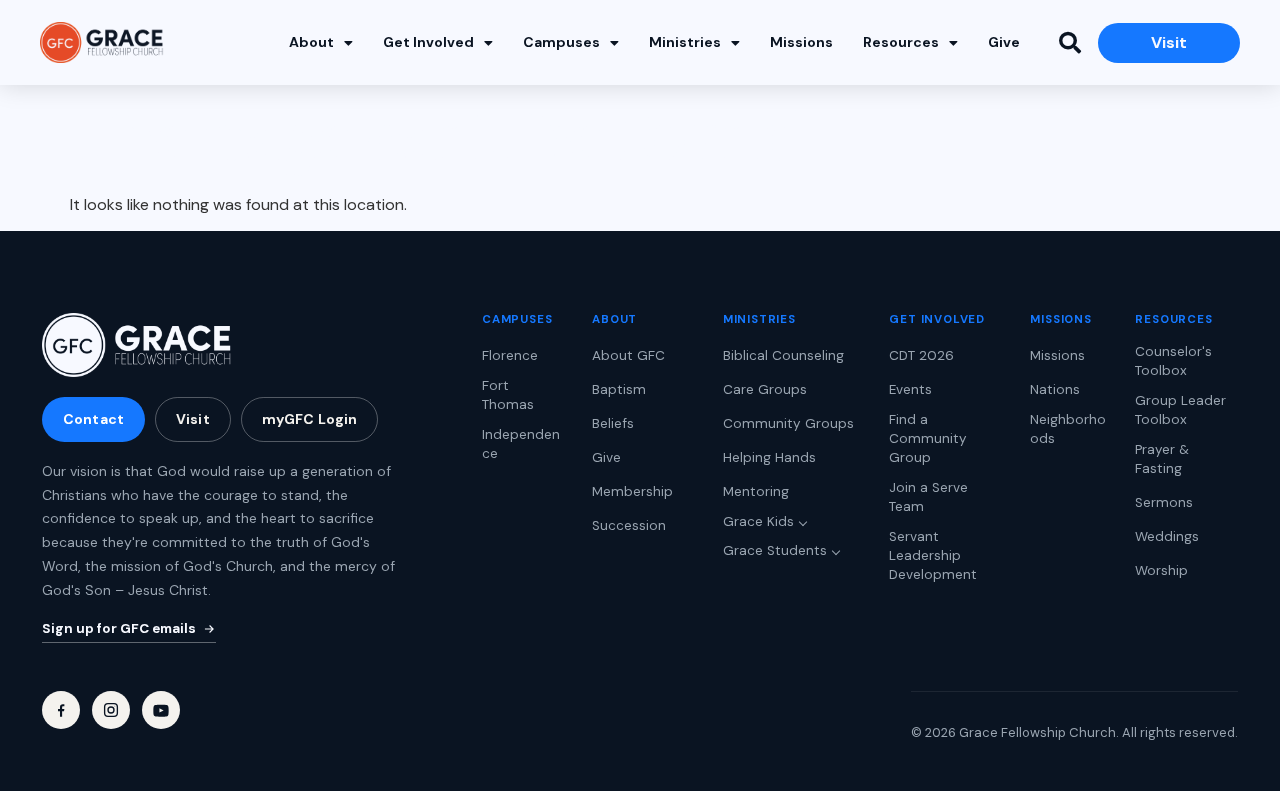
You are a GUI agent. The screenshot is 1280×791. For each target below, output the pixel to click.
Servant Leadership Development (933, 555)
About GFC (628, 355)
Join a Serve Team (928, 497)
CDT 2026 (921, 355)
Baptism (619, 389)
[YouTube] (161, 710)
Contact (93, 419)
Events (910, 389)
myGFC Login (310, 419)
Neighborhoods (1068, 429)
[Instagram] (111, 710)
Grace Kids (758, 521)
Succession (629, 525)
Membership (632, 491)
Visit (193, 419)
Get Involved (428, 42)
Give (1004, 42)
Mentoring (756, 491)
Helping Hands (769, 457)
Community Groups (788, 423)
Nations (1055, 389)
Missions (801, 42)
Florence (510, 355)
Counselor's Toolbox (1173, 361)
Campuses (561, 42)
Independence (521, 444)
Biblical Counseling (783, 355)
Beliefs (613, 423)
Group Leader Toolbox (1180, 410)
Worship (1161, 570)
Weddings (1167, 536)
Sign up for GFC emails (119, 628)
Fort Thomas (508, 395)
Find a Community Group (928, 438)
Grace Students (775, 550)
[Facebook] (61, 710)
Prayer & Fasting (1162, 459)
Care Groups (765, 389)
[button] (1070, 43)
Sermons (1164, 502)
